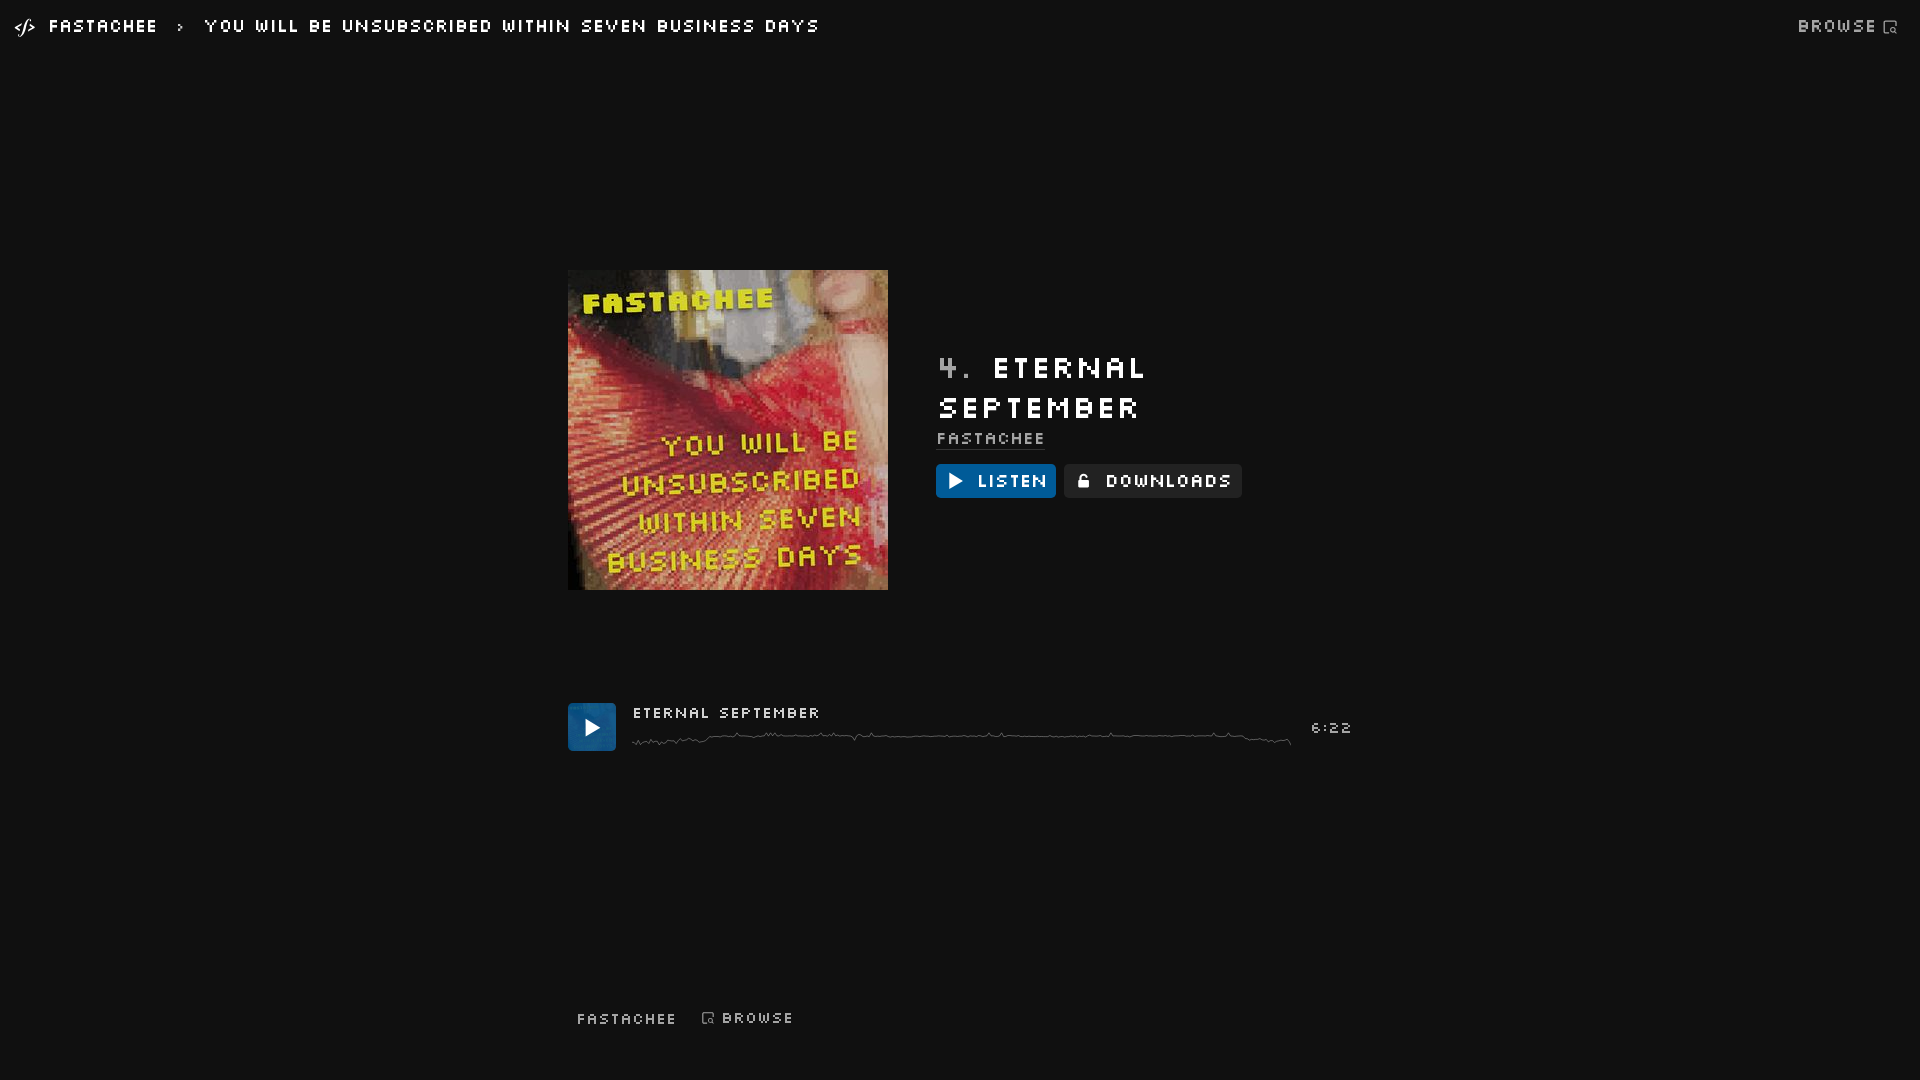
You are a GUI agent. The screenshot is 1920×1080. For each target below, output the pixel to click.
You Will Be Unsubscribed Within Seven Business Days (511, 26)
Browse (1836, 25)
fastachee (990, 437)
